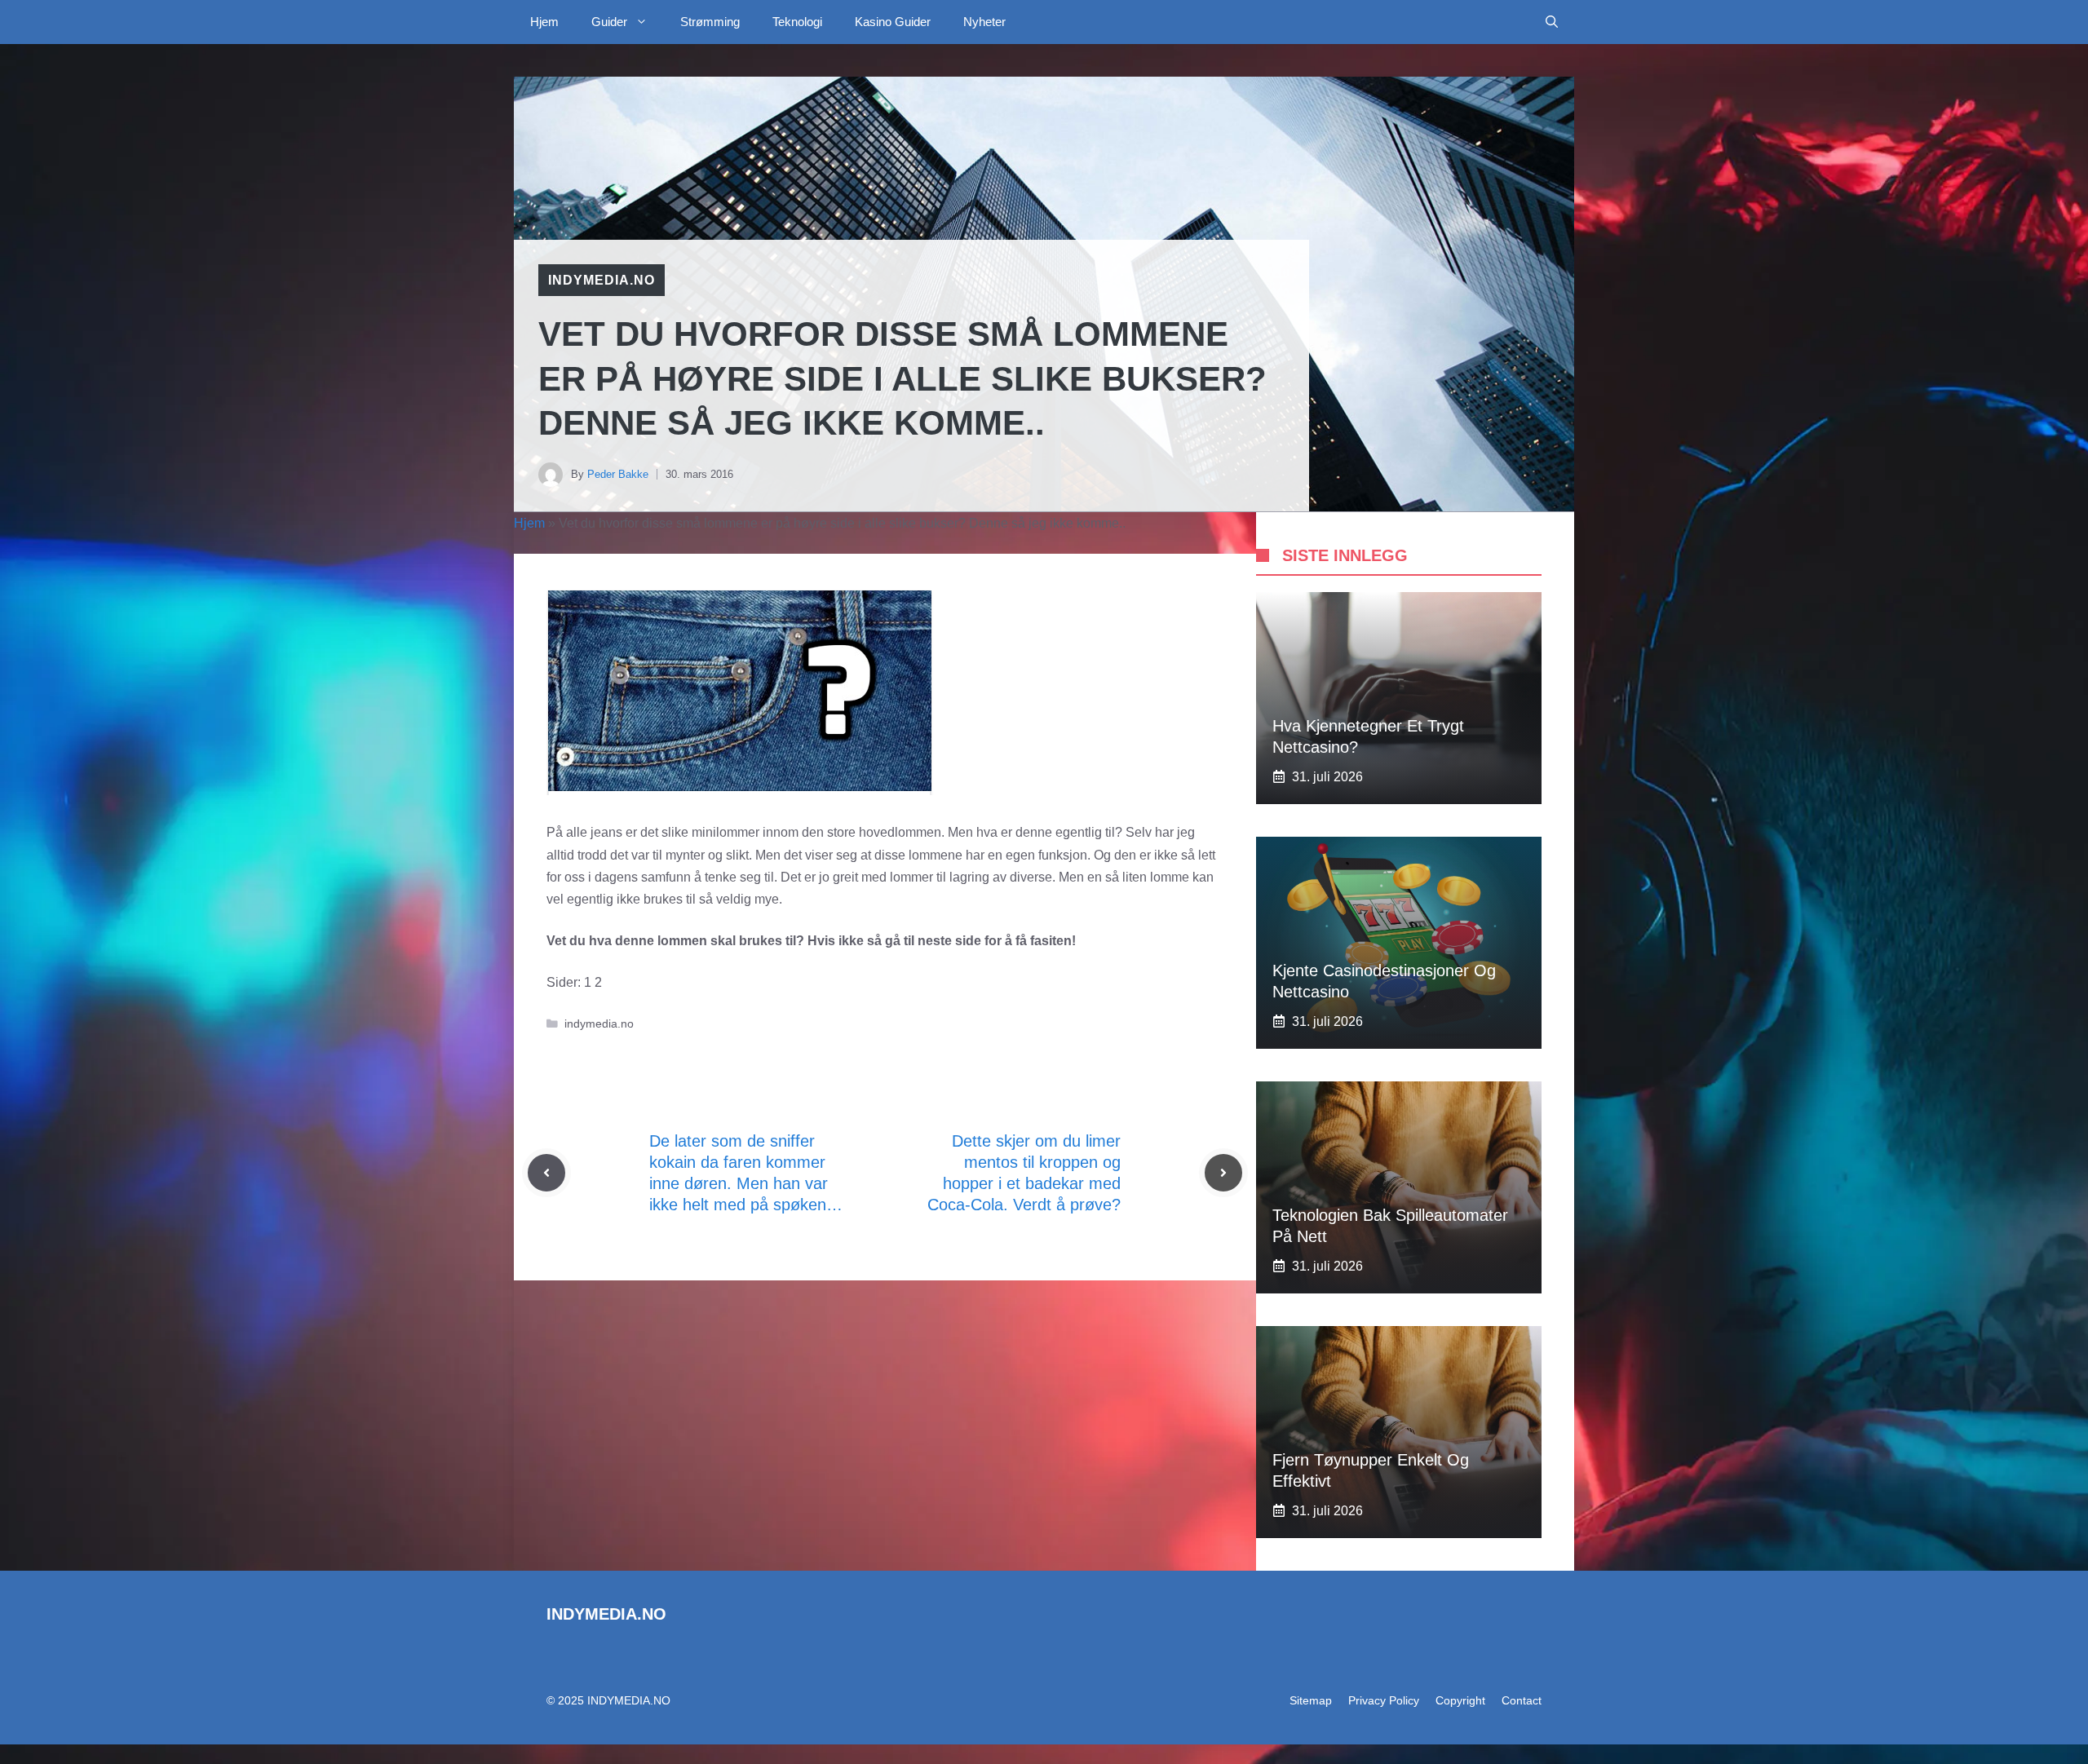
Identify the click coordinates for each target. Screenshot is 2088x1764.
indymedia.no (602, 280)
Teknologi (797, 22)
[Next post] (1223, 1173)
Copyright (1460, 1700)
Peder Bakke (618, 474)
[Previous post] (546, 1173)
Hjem (544, 22)
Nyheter (984, 22)
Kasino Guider (893, 22)
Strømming (710, 22)
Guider (609, 22)
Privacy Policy (1384, 1700)
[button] (1552, 22)
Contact (1522, 1700)
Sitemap (1311, 1700)
